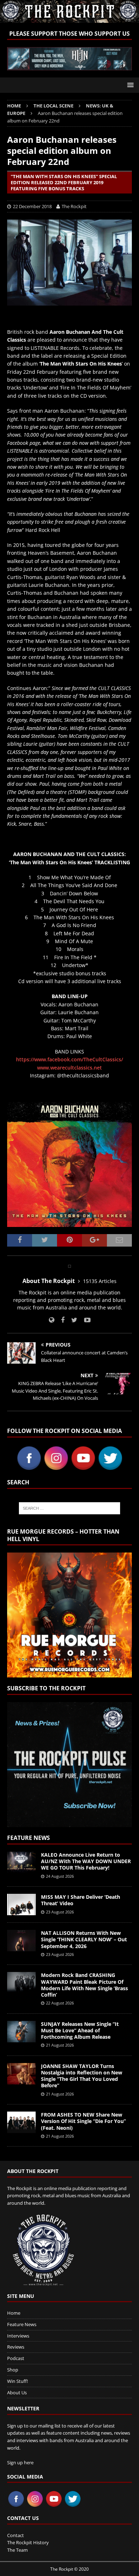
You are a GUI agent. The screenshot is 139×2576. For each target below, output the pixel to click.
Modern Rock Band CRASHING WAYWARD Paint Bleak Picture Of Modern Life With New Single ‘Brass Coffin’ (84, 1985)
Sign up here (20, 2462)
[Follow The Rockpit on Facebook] (60, 1320)
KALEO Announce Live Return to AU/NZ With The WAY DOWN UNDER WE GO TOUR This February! (86, 1861)
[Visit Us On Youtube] (83, 1467)
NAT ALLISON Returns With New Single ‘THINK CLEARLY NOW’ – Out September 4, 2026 (84, 1939)
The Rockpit (74, 206)
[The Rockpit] (69, 18)
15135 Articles (100, 1281)
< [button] (16, 57)
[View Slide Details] (69, 59)
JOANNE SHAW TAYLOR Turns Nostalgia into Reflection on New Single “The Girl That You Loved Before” (82, 2076)
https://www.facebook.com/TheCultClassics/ (69, 1059)
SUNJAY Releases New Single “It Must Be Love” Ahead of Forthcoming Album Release (80, 2030)
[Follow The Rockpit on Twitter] (72, 1320)
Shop (13, 2370)
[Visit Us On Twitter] (110, 1467)
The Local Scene (53, 106)
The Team (17, 2550)
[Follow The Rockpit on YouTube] (85, 1320)
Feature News (29, 1838)
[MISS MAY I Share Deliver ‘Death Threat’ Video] (21, 1905)
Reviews (16, 2347)
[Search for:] (70, 1508)
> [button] (123, 57)
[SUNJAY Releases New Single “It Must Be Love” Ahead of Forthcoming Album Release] (21, 2032)
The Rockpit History (28, 2542)
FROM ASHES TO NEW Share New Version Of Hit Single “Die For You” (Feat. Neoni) (83, 2121)
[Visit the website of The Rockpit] (52, 1320)
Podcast (16, 2358)
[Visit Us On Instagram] (56, 1467)
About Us (17, 2393)
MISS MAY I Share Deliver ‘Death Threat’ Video (81, 1900)
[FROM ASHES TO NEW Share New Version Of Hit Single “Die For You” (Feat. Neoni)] (21, 2122)
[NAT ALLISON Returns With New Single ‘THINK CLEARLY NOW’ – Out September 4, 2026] (21, 1941)
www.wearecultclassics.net (69, 1068)
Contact (16, 2535)
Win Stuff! (17, 2381)
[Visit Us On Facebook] (29, 1467)
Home (14, 2313)
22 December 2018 (32, 206)
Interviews (18, 2336)
